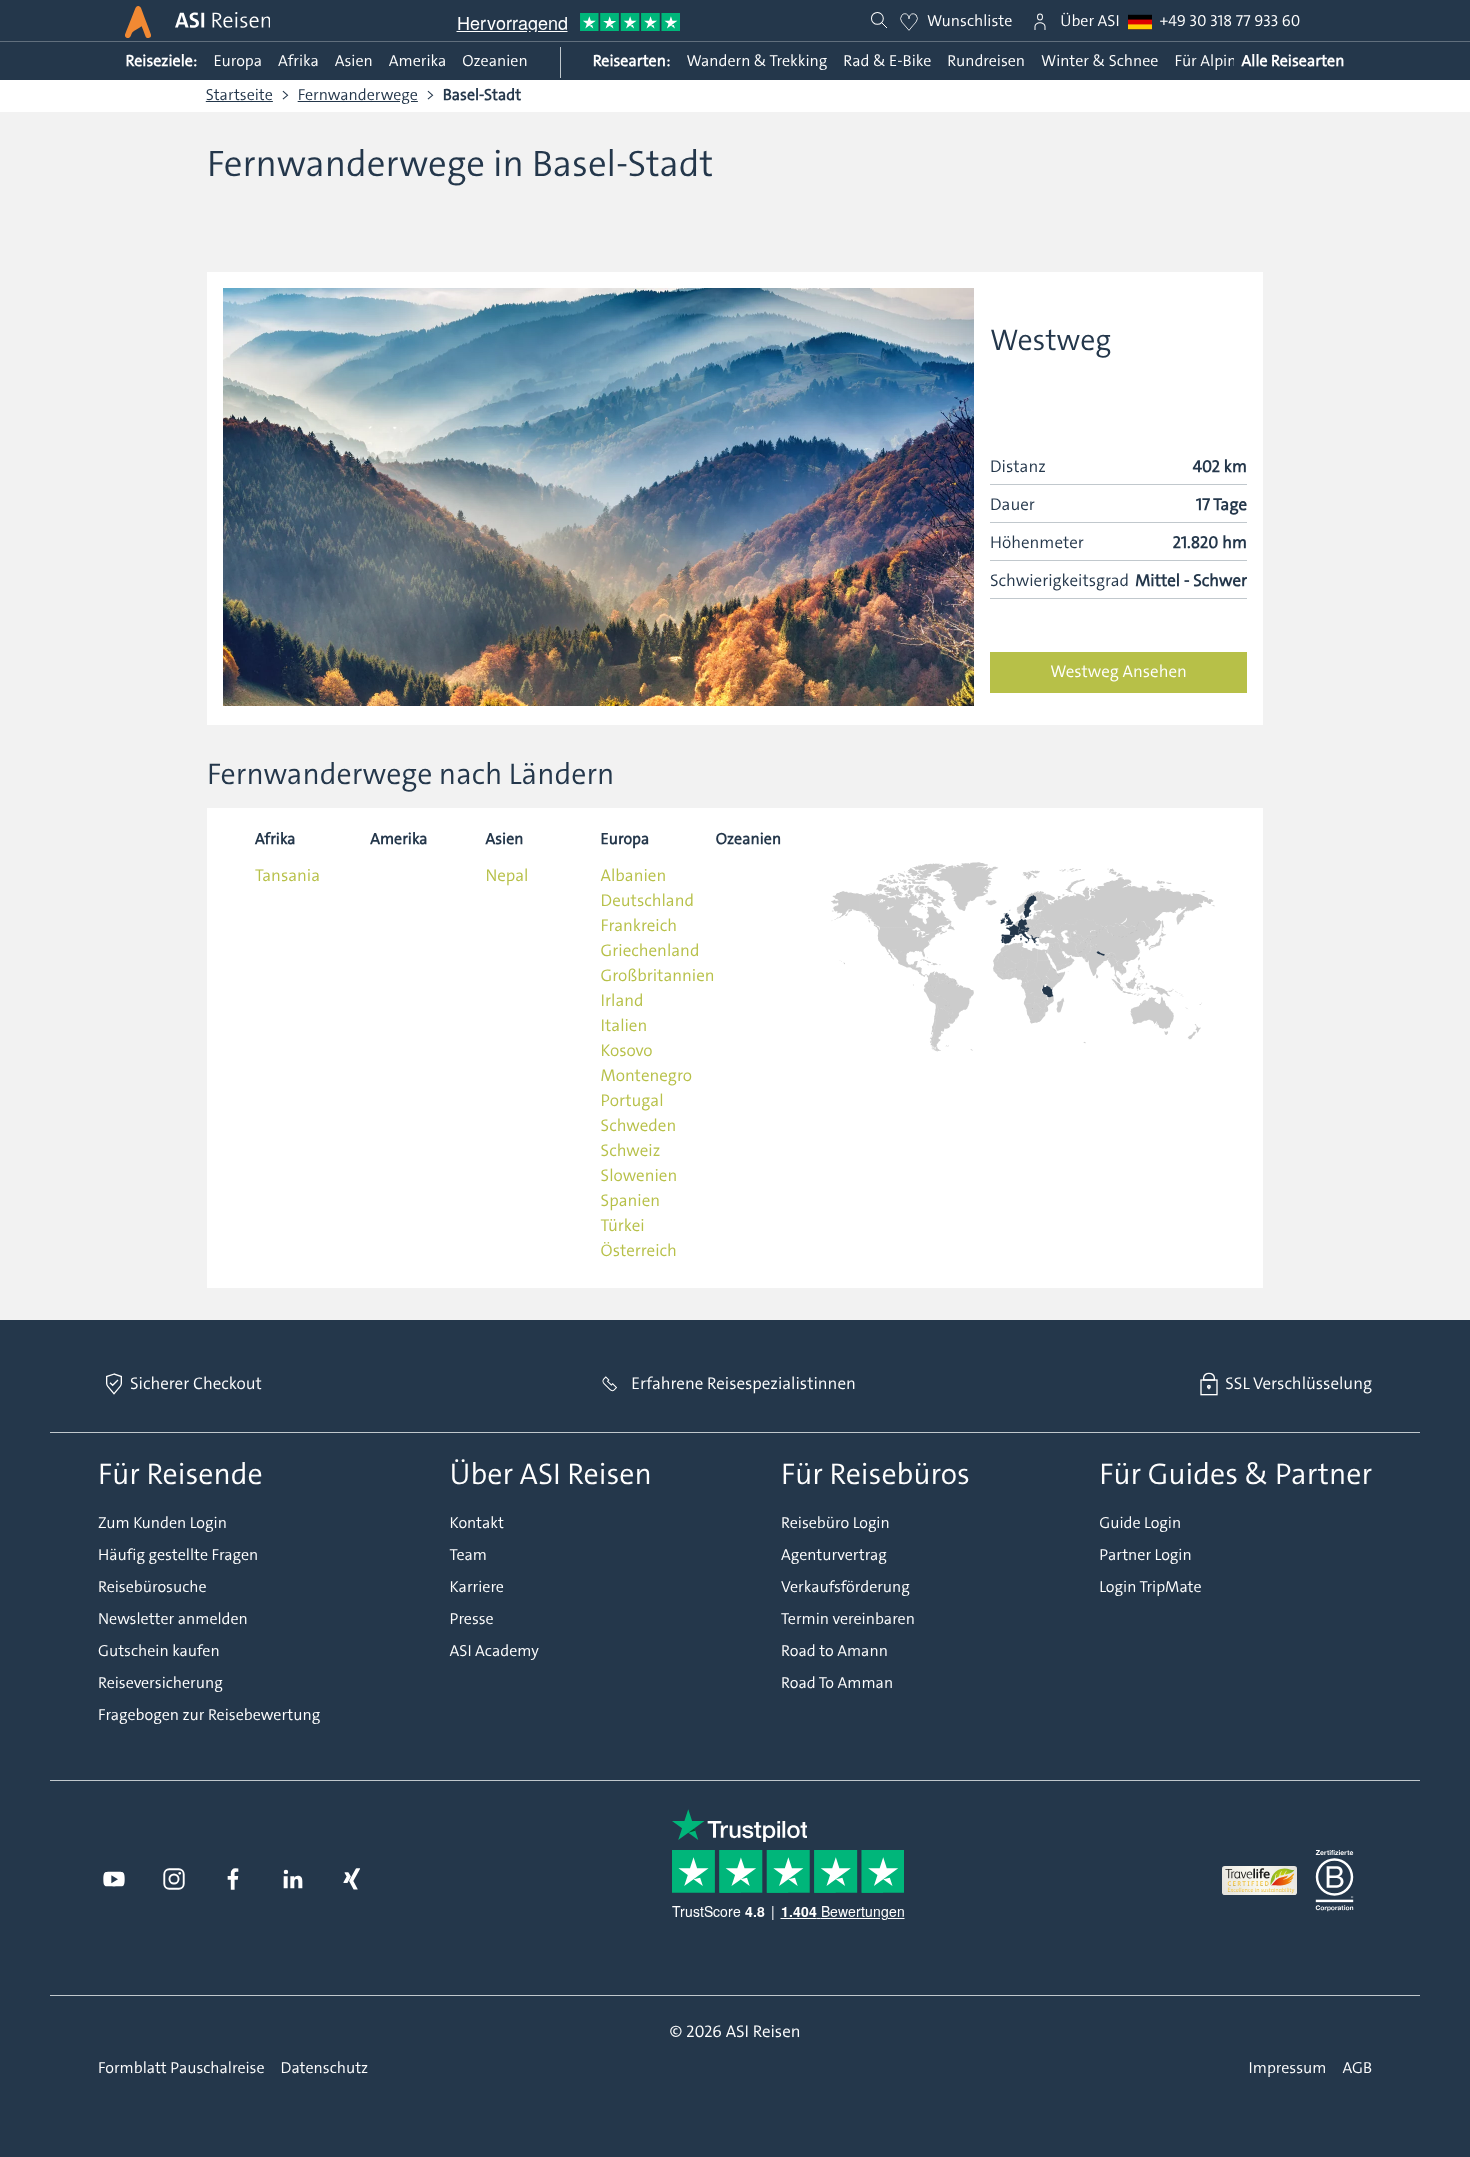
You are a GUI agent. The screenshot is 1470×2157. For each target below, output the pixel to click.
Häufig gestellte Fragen (178, 1556)
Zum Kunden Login (162, 1524)
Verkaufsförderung (845, 1588)
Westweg (1050, 341)
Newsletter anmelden (173, 1620)
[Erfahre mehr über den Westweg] (598, 498)
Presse (472, 1620)
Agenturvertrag (834, 1556)
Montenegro (646, 1076)
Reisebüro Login (835, 1524)
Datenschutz (325, 2069)
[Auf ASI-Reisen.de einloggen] (1040, 22)
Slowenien (639, 1176)
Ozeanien (494, 61)
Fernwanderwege (358, 96)
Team (468, 1556)
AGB (1357, 2069)
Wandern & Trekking (756, 61)
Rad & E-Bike (887, 61)
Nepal (506, 876)
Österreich (639, 1251)
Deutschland (647, 901)
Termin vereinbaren (848, 1620)
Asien (354, 61)
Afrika (298, 61)
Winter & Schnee (1099, 61)
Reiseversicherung (160, 1684)
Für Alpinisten (1222, 61)
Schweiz (631, 1151)
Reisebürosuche (152, 1588)
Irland (622, 1001)
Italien (624, 1026)
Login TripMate (1150, 1588)
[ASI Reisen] (138, 22)
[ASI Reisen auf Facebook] (233, 1880)
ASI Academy (494, 1652)
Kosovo (627, 1051)
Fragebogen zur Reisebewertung (209, 1716)
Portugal (632, 1101)
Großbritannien (658, 976)
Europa (237, 61)
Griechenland (650, 951)
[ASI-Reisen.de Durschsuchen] (879, 21)
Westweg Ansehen (1118, 672)
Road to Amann (834, 1652)
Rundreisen (986, 61)
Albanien (634, 876)
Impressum (1288, 2069)
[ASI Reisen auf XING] (352, 1880)
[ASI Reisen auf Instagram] (174, 1880)
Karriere (477, 1588)
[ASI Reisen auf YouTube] (114, 1880)
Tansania (287, 876)
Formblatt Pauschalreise (181, 2069)
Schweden (639, 1126)
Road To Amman (837, 1684)
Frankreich (639, 926)
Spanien (630, 1201)
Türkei (623, 1226)
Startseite (239, 96)
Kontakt (477, 1524)
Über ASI (1089, 22)
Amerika (418, 61)
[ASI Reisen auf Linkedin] (293, 1880)
